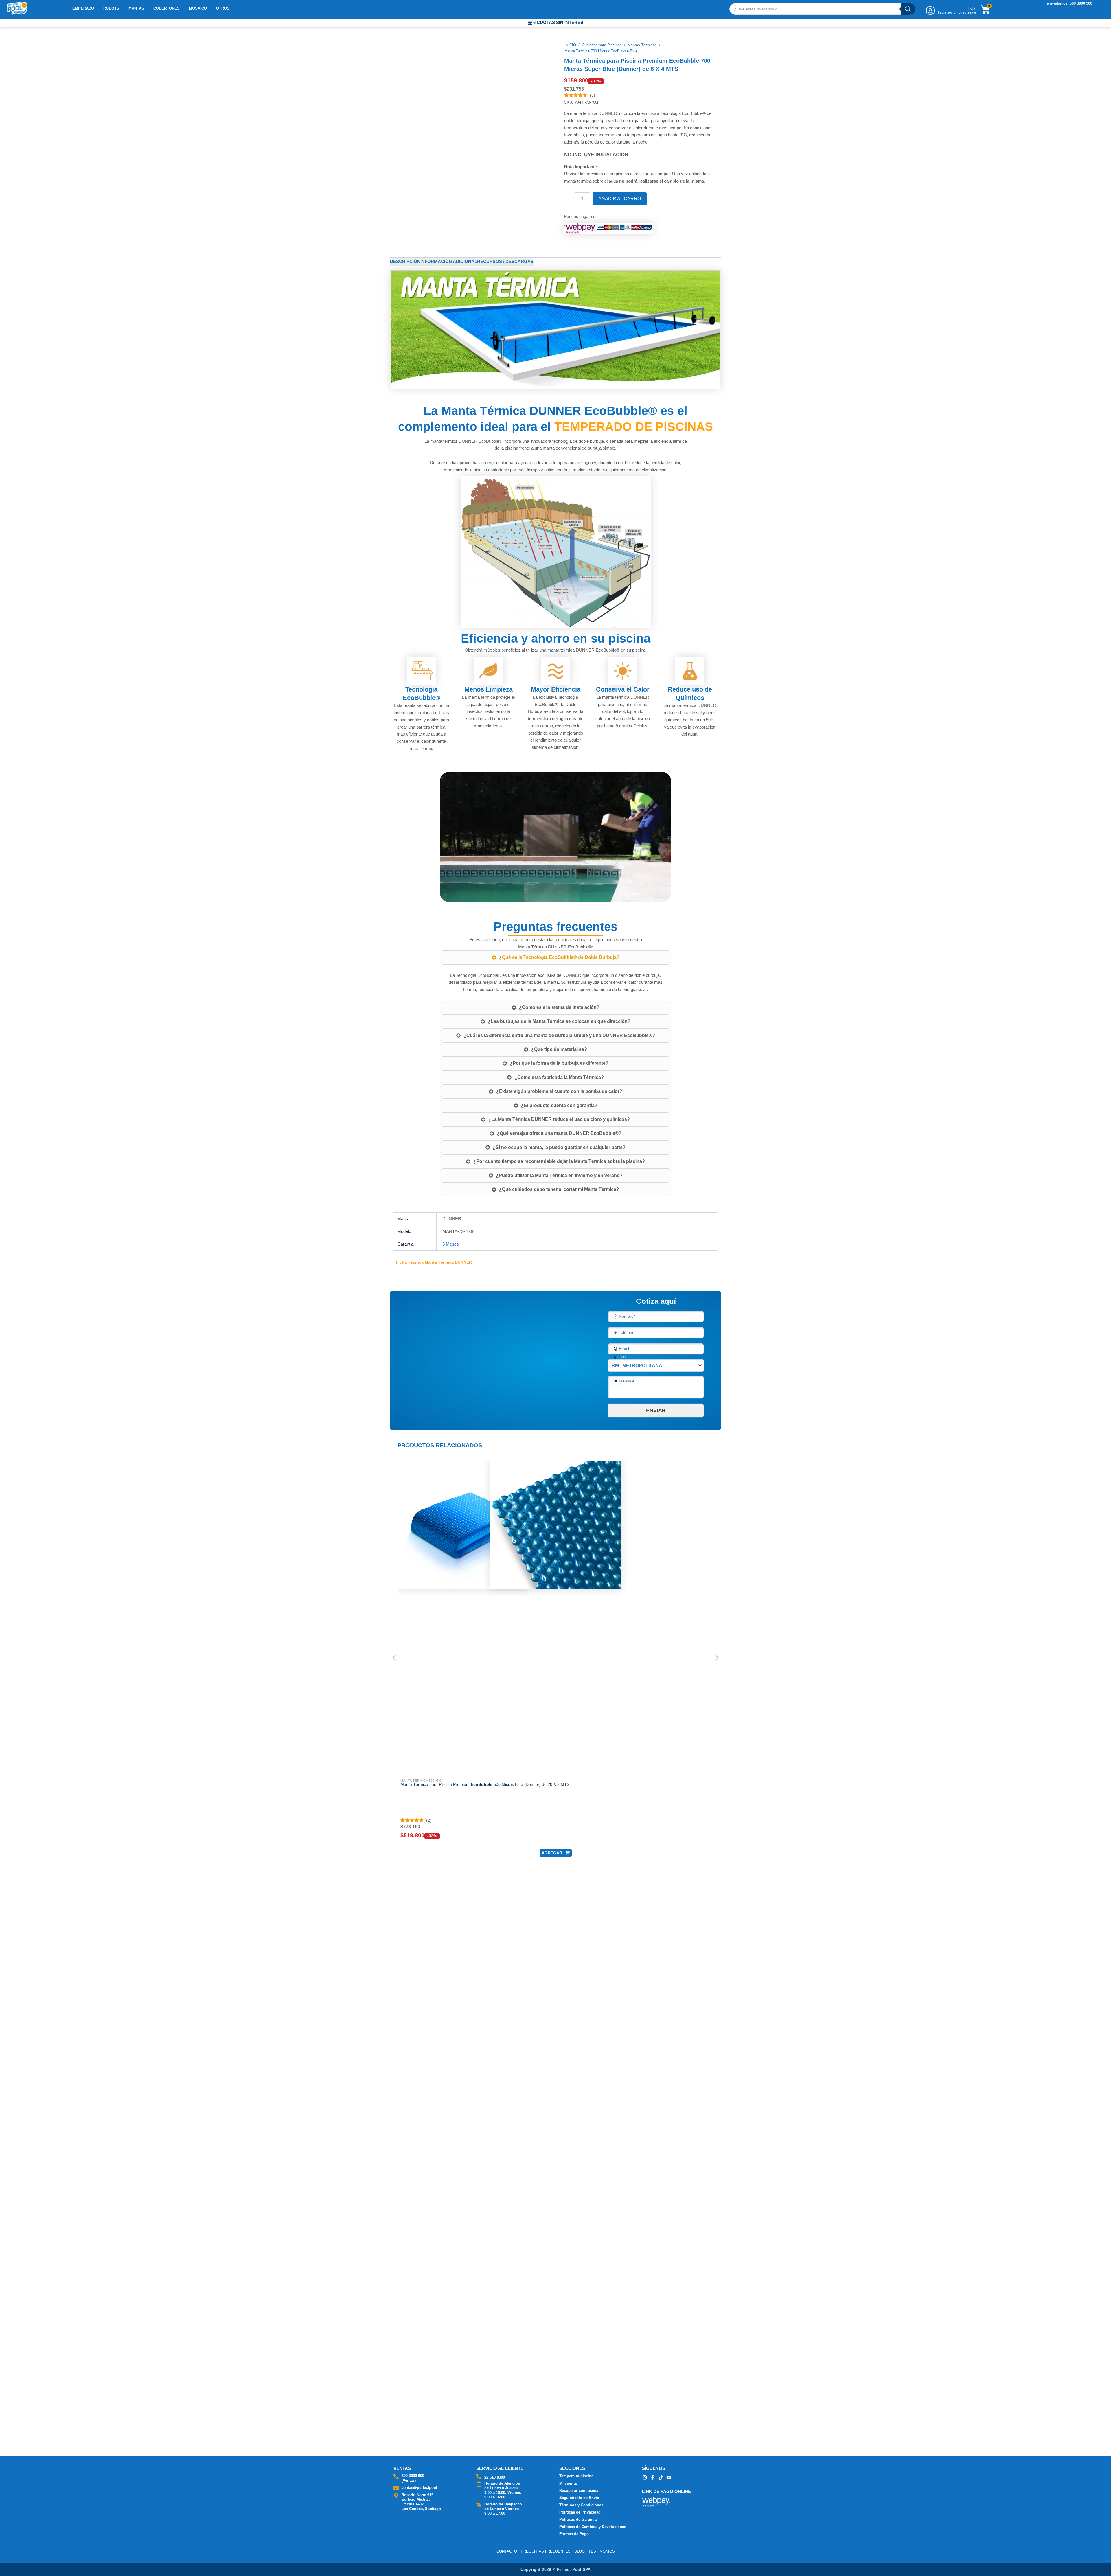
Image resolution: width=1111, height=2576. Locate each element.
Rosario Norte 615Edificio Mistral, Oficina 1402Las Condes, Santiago (421, 2502)
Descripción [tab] (405, 257)
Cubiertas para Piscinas (602, 45)
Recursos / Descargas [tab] (505, 257)
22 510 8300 (495, 2477)
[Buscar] (908, 9)
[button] (429, 1530)
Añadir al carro (629, 199)
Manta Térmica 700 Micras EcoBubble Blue (601, 51)
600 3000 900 (413, 2476)
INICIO (570, 45)
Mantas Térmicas (642, 45)
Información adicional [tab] (449, 257)
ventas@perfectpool (419, 2488)
